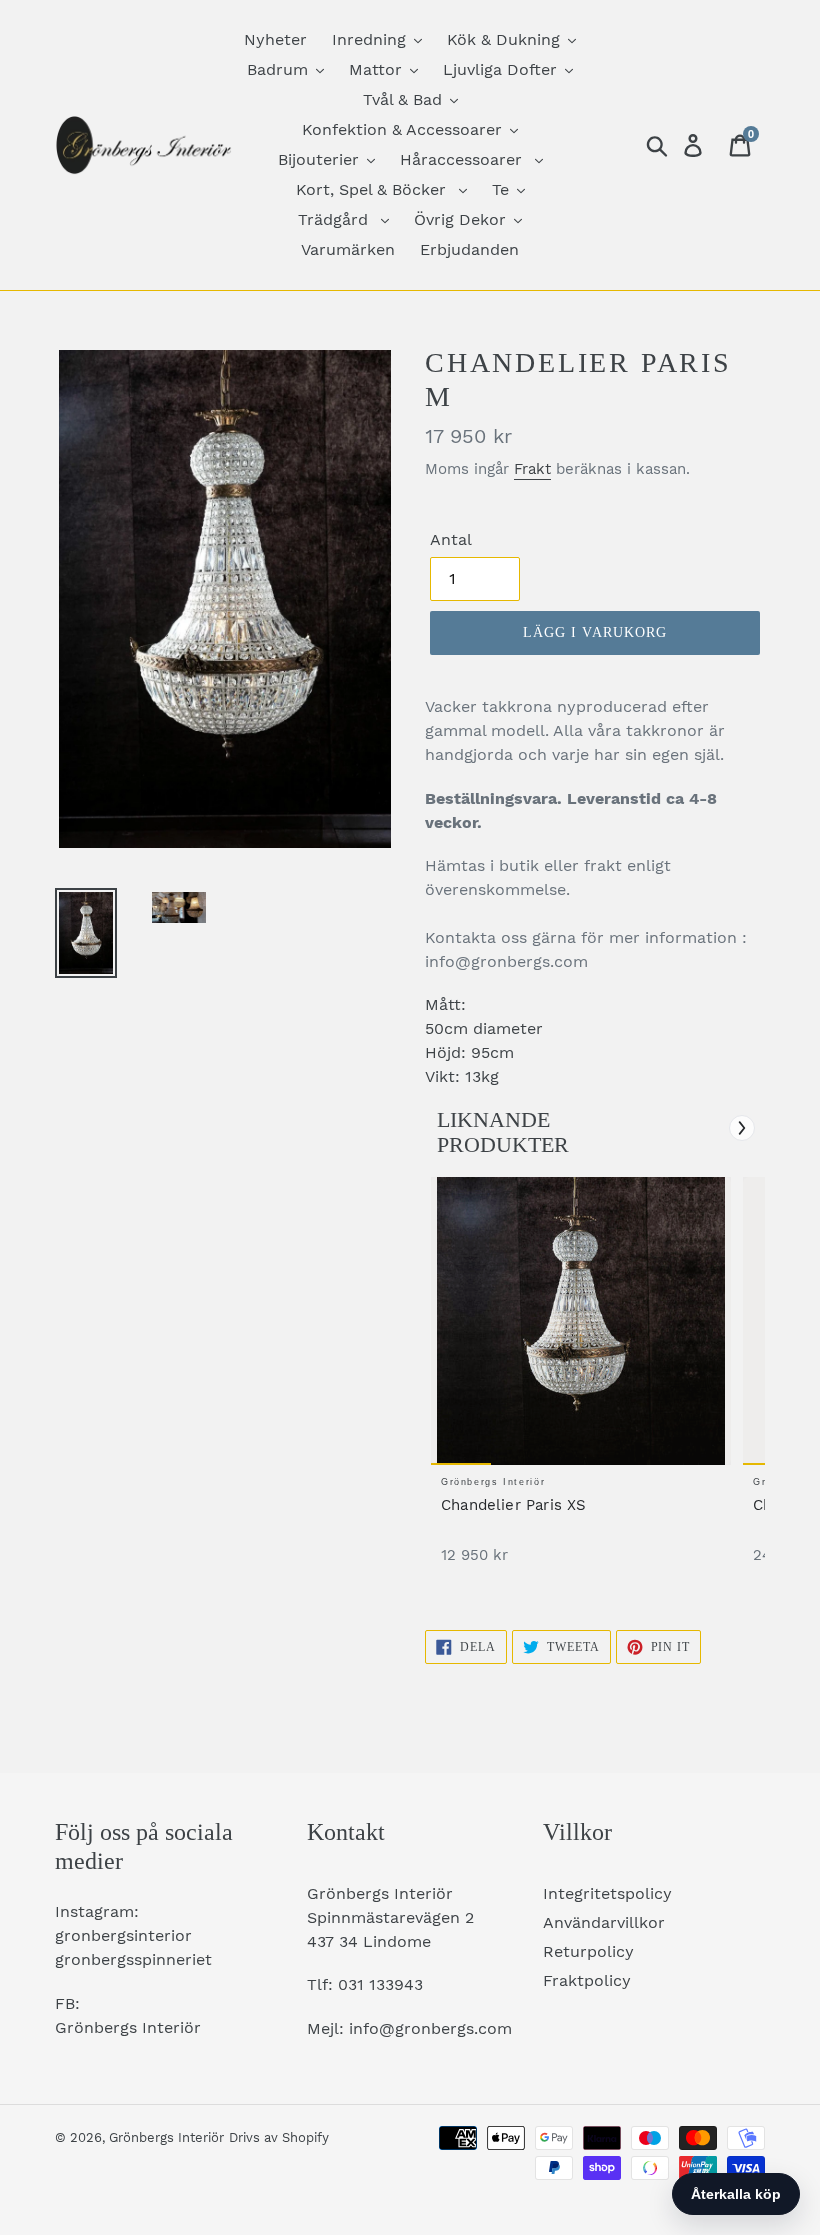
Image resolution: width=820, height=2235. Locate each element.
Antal (451, 539)
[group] (581, 1380)
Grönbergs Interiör (166, 2137)
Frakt (532, 469)
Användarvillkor (604, 1922)
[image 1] (581, 1321)
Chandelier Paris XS (513, 1505)
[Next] (742, 1128)
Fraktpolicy (587, 1980)
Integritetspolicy (607, 1893)
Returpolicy (588, 1951)
